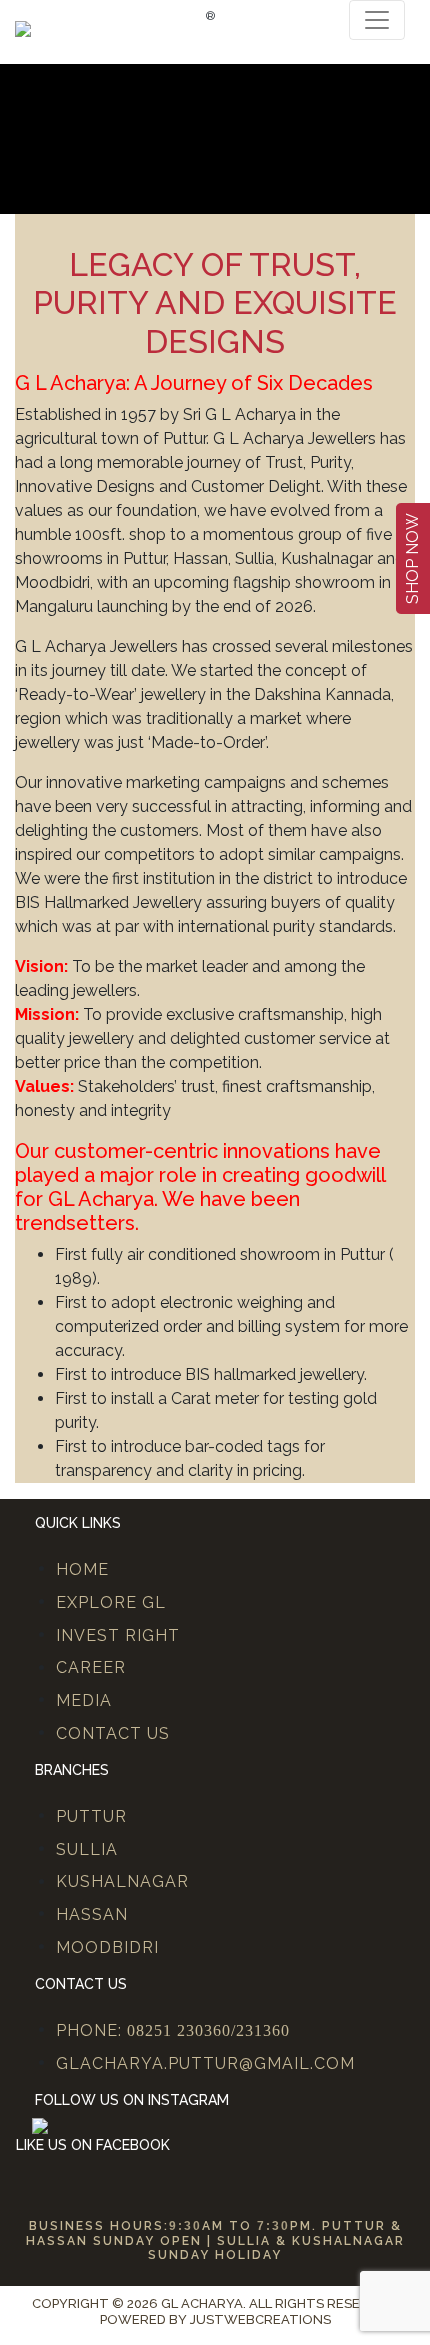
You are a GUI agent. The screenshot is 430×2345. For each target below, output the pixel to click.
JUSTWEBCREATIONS (260, 2319)
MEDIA (84, 1700)
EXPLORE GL (111, 1602)
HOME (82, 1569)
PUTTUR (91, 1816)
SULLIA (87, 1849)
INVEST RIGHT (118, 1635)
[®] (23, 27)
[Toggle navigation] (377, 20)
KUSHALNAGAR (122, 1881)
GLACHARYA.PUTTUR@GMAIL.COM (205, 2063)
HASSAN (92, 1914)
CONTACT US (113, 1733)
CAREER (91, 1667)
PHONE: (173, 2030)
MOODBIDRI (107, 1947)
